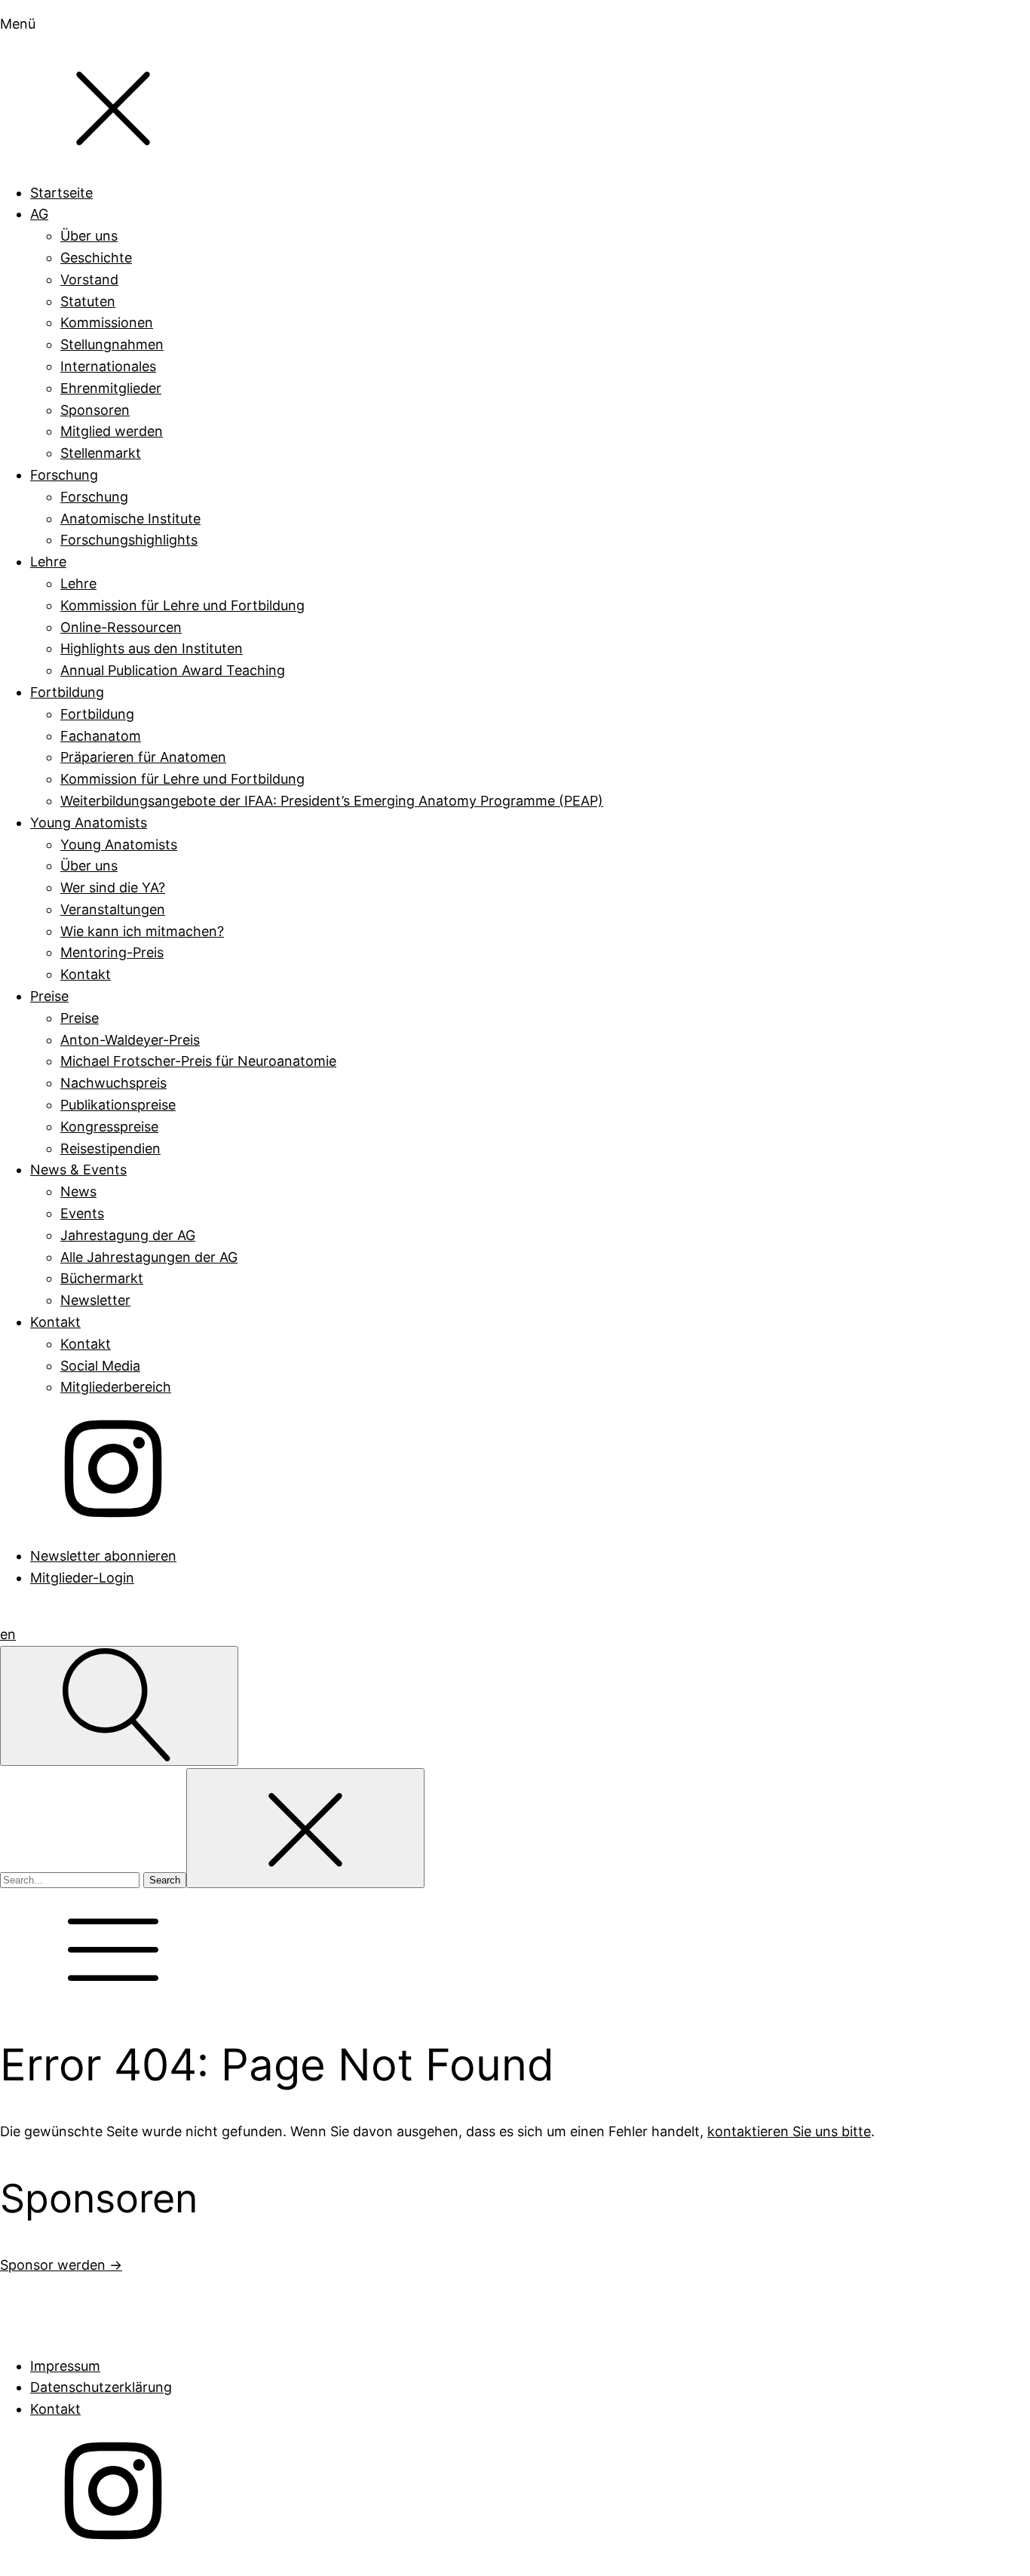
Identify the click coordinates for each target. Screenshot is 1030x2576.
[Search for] (72, 1879)
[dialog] (515, 801)
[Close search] (305, 1828)
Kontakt (55, 2409)
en (8, 1634)
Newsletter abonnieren (103, 1556)
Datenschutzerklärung (101, 2387)
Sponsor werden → (61, 2265)
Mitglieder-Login (82, 1578)
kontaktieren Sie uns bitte (789, 2131)
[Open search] (119, 1706)
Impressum (65, 2366)
